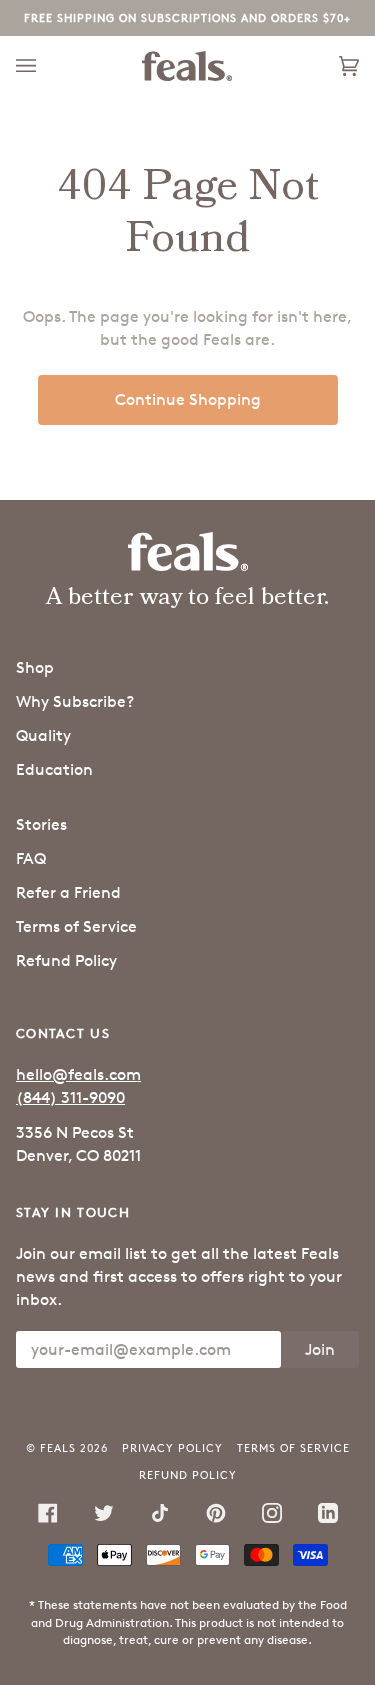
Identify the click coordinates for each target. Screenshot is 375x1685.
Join (320, 1349)
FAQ (31, 858)
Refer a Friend (68, 892)
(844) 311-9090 (70, 1097)
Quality (43, 735)
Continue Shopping (188, 399)
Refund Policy (66, 960)
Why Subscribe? (75, 701)
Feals (58, 1447)
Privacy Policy (172, 1447)
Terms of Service (76, 926)
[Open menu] (46, 66)
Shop (35, 667)
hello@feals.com (78, 1074)
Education (54, 769)
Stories (41, 824)
